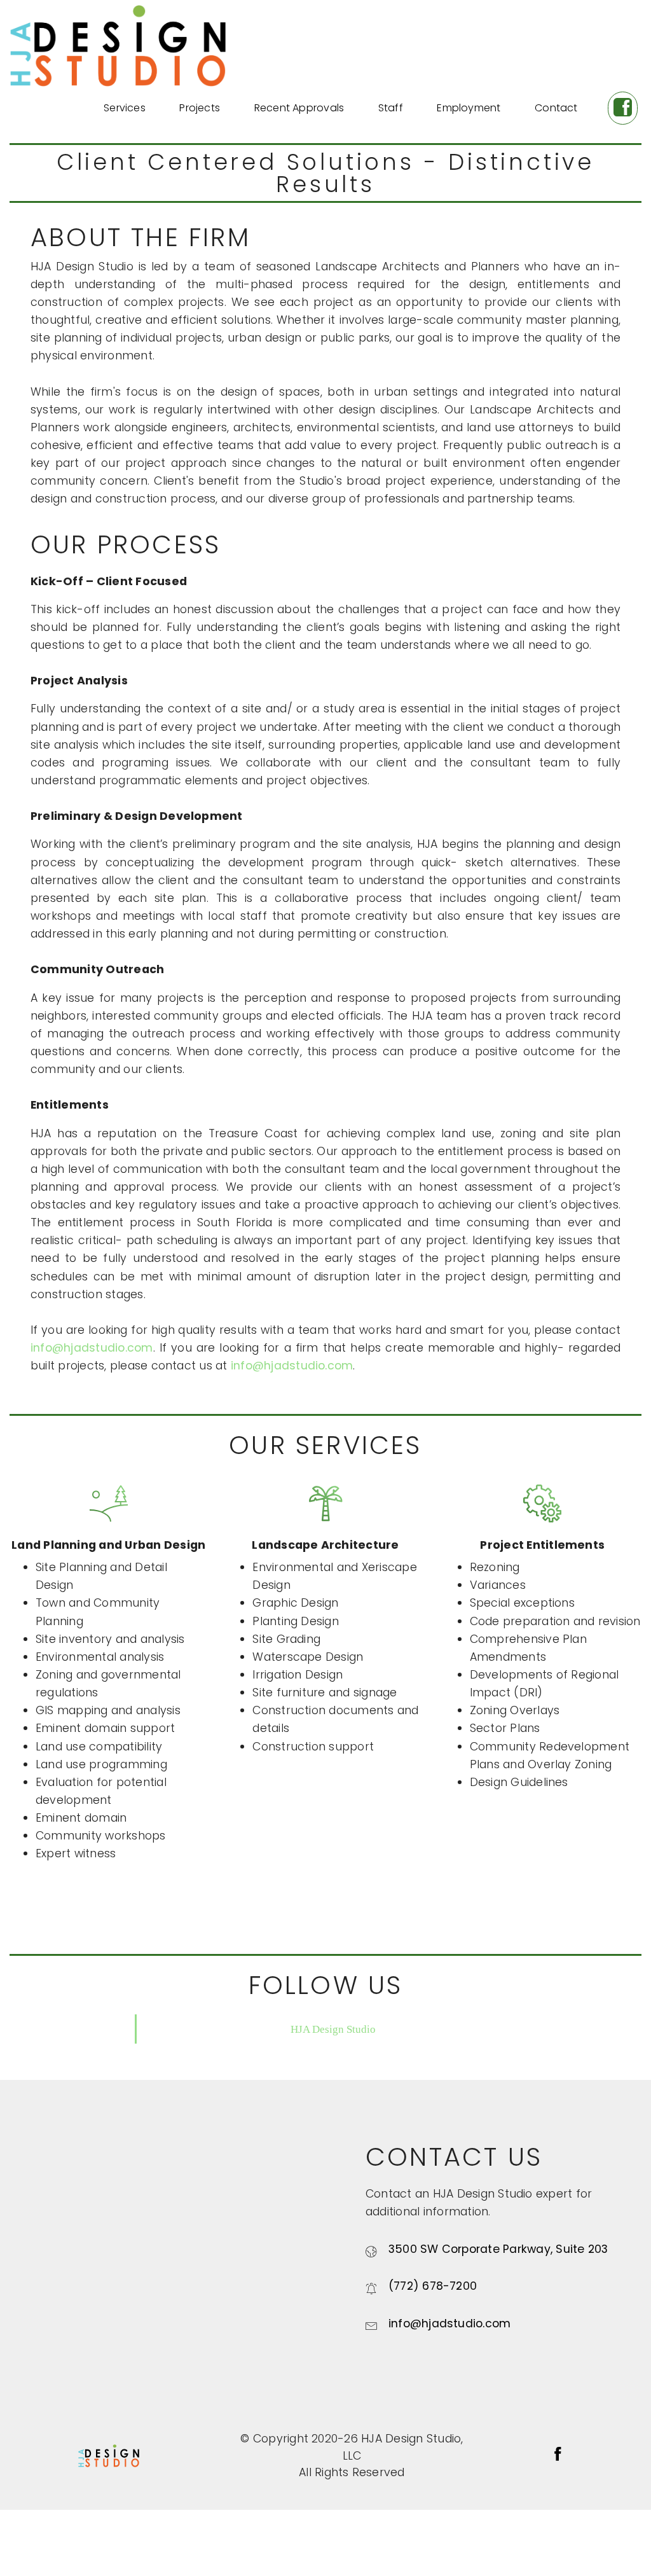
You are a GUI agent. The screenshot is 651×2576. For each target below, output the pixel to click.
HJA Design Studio (333, 2029)
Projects (200, 108)
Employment (469, 108)
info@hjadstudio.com (92, 1348)
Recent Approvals (299, 108)
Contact (556, 108)
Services (125, 108)
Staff (391, 108)
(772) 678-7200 (433, 2286)
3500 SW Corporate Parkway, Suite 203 (498, 2249)
